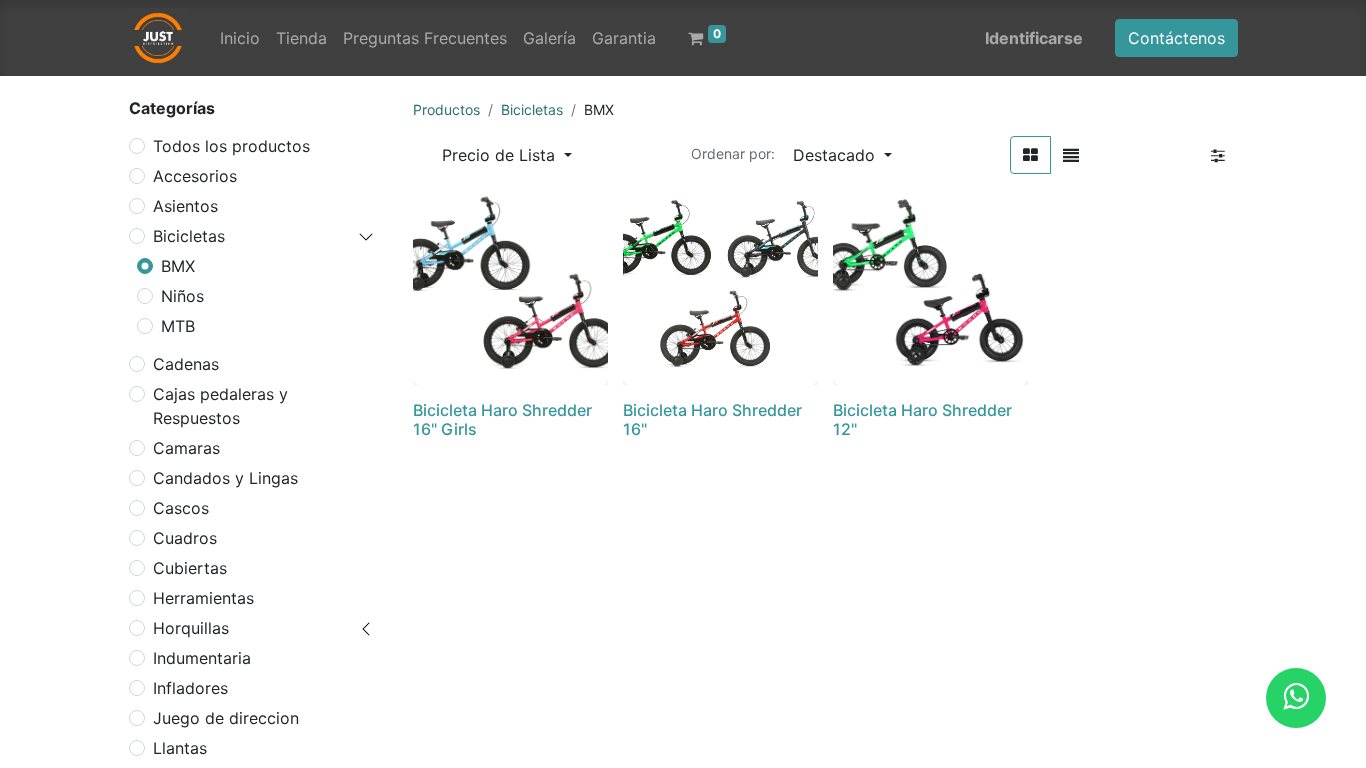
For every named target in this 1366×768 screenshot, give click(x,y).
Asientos (185, 206)
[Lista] (1071, 155)
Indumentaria (202, 658)
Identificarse (1034, 38)
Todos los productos (231, 146)
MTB (178, 326)
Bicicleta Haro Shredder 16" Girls (502, 419)
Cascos (181, 508)
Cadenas (186, 364)
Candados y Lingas (225, 478)
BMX (178, 266)
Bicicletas (189, 236)
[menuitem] (240, 38)
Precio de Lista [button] (501, 155)
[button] (842, 155)
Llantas (180, 748)
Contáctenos (1176, 38)
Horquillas (191, 628)
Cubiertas (190, 568)
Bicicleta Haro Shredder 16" (712, 419)
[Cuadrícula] (1030, 155)
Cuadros (185, 538)
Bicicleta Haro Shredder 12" (922, 419)
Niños (182, 296)
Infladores (190, 688)
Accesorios (195, 176)
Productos (446, 109)
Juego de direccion (226, 718)
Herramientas (203, 598)
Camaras (186, 448)
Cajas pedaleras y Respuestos (220, 406)
